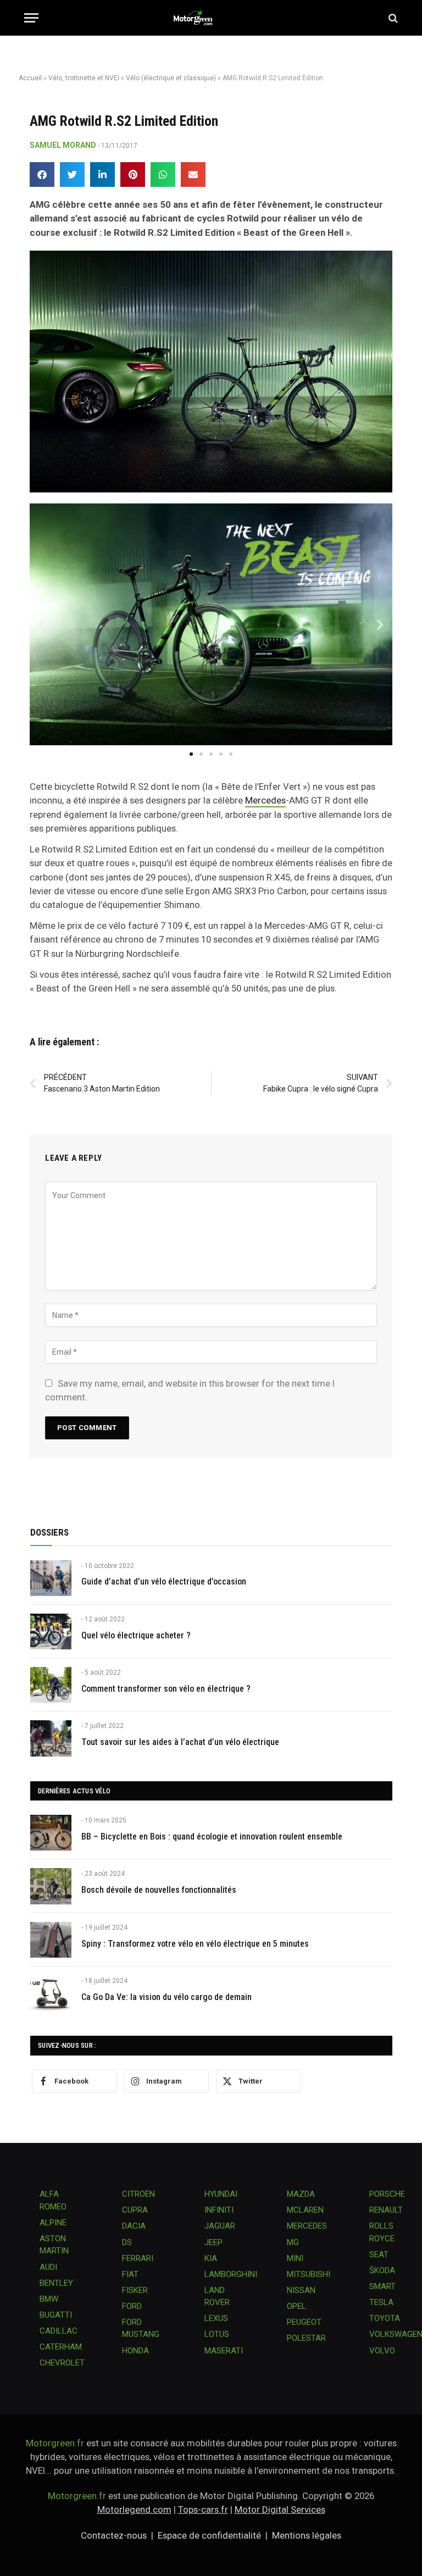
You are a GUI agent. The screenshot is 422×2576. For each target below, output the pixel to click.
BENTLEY (56, 2283)
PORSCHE (387, 2194)
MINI (295, 2258)
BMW (49, 2299)
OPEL (296, 2306)
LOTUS (217, 2334)
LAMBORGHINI (231, 2274)
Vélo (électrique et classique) (171, 78)
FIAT (130, 2274)
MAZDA (301, 2194)
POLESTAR (306, 2338)
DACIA (134, 2226)
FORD (132, 2306)
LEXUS (216, 2318)
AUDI (48, 2267)
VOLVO (382, 2351)
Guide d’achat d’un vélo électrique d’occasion (164, 1581)
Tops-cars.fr (203, 2509)
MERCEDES (307, 2226)
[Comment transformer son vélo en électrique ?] (51, 1685)
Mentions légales (307, 2535)
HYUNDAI (221, 2194)
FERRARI (138, 2258)
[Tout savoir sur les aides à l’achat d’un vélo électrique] (51, 1738)
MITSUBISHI (309, 2274)
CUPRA (135, 2210)
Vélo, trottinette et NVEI (84, 78)
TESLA (381, 2302)
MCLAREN (305, 2210)
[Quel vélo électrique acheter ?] (51, 1632)
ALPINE (53, 2223)
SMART (382, 2286)
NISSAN (301, 2290)
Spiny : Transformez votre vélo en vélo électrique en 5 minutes (195, 1944)
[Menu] (31, 18)
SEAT (379, 2254)
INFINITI (219, 2210)
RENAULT (386, 2210)
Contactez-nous (114, 2535)
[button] (42, 174)
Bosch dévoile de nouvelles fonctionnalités (159, 1890)
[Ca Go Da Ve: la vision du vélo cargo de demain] (51, 1993)
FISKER (135, 2290)
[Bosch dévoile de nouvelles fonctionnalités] (51, 1886)
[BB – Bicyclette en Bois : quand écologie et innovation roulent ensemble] (51, 1833)
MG (293, 2242)
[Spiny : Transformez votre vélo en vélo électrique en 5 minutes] (51, 1940)
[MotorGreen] (211, 18)
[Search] (392, 18)
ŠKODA (382, 2270)
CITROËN (138, 2194)
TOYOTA (385, 2318)
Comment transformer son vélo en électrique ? (166, 1689)
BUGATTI (56, 2315)
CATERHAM (61, 2347)
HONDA (135, 2351)
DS (127, 2242)
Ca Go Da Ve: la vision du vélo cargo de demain (166, 1997)
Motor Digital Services (280, 2509)
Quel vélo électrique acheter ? (136, 1635)
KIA (211, 2258)
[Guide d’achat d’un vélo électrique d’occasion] (51, 1578)
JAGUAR (220, 2226)
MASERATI (224, 2351)
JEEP (213, 2242)
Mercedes (265, 800)
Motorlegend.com (134, 2509)
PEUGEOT (304, 2322)
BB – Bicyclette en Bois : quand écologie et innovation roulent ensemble (212, 1837)
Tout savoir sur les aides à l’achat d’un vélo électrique (180, 1742)
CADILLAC (59, 2331)
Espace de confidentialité (209, 2535)
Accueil (30, 78)
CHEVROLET (62, 2363)
